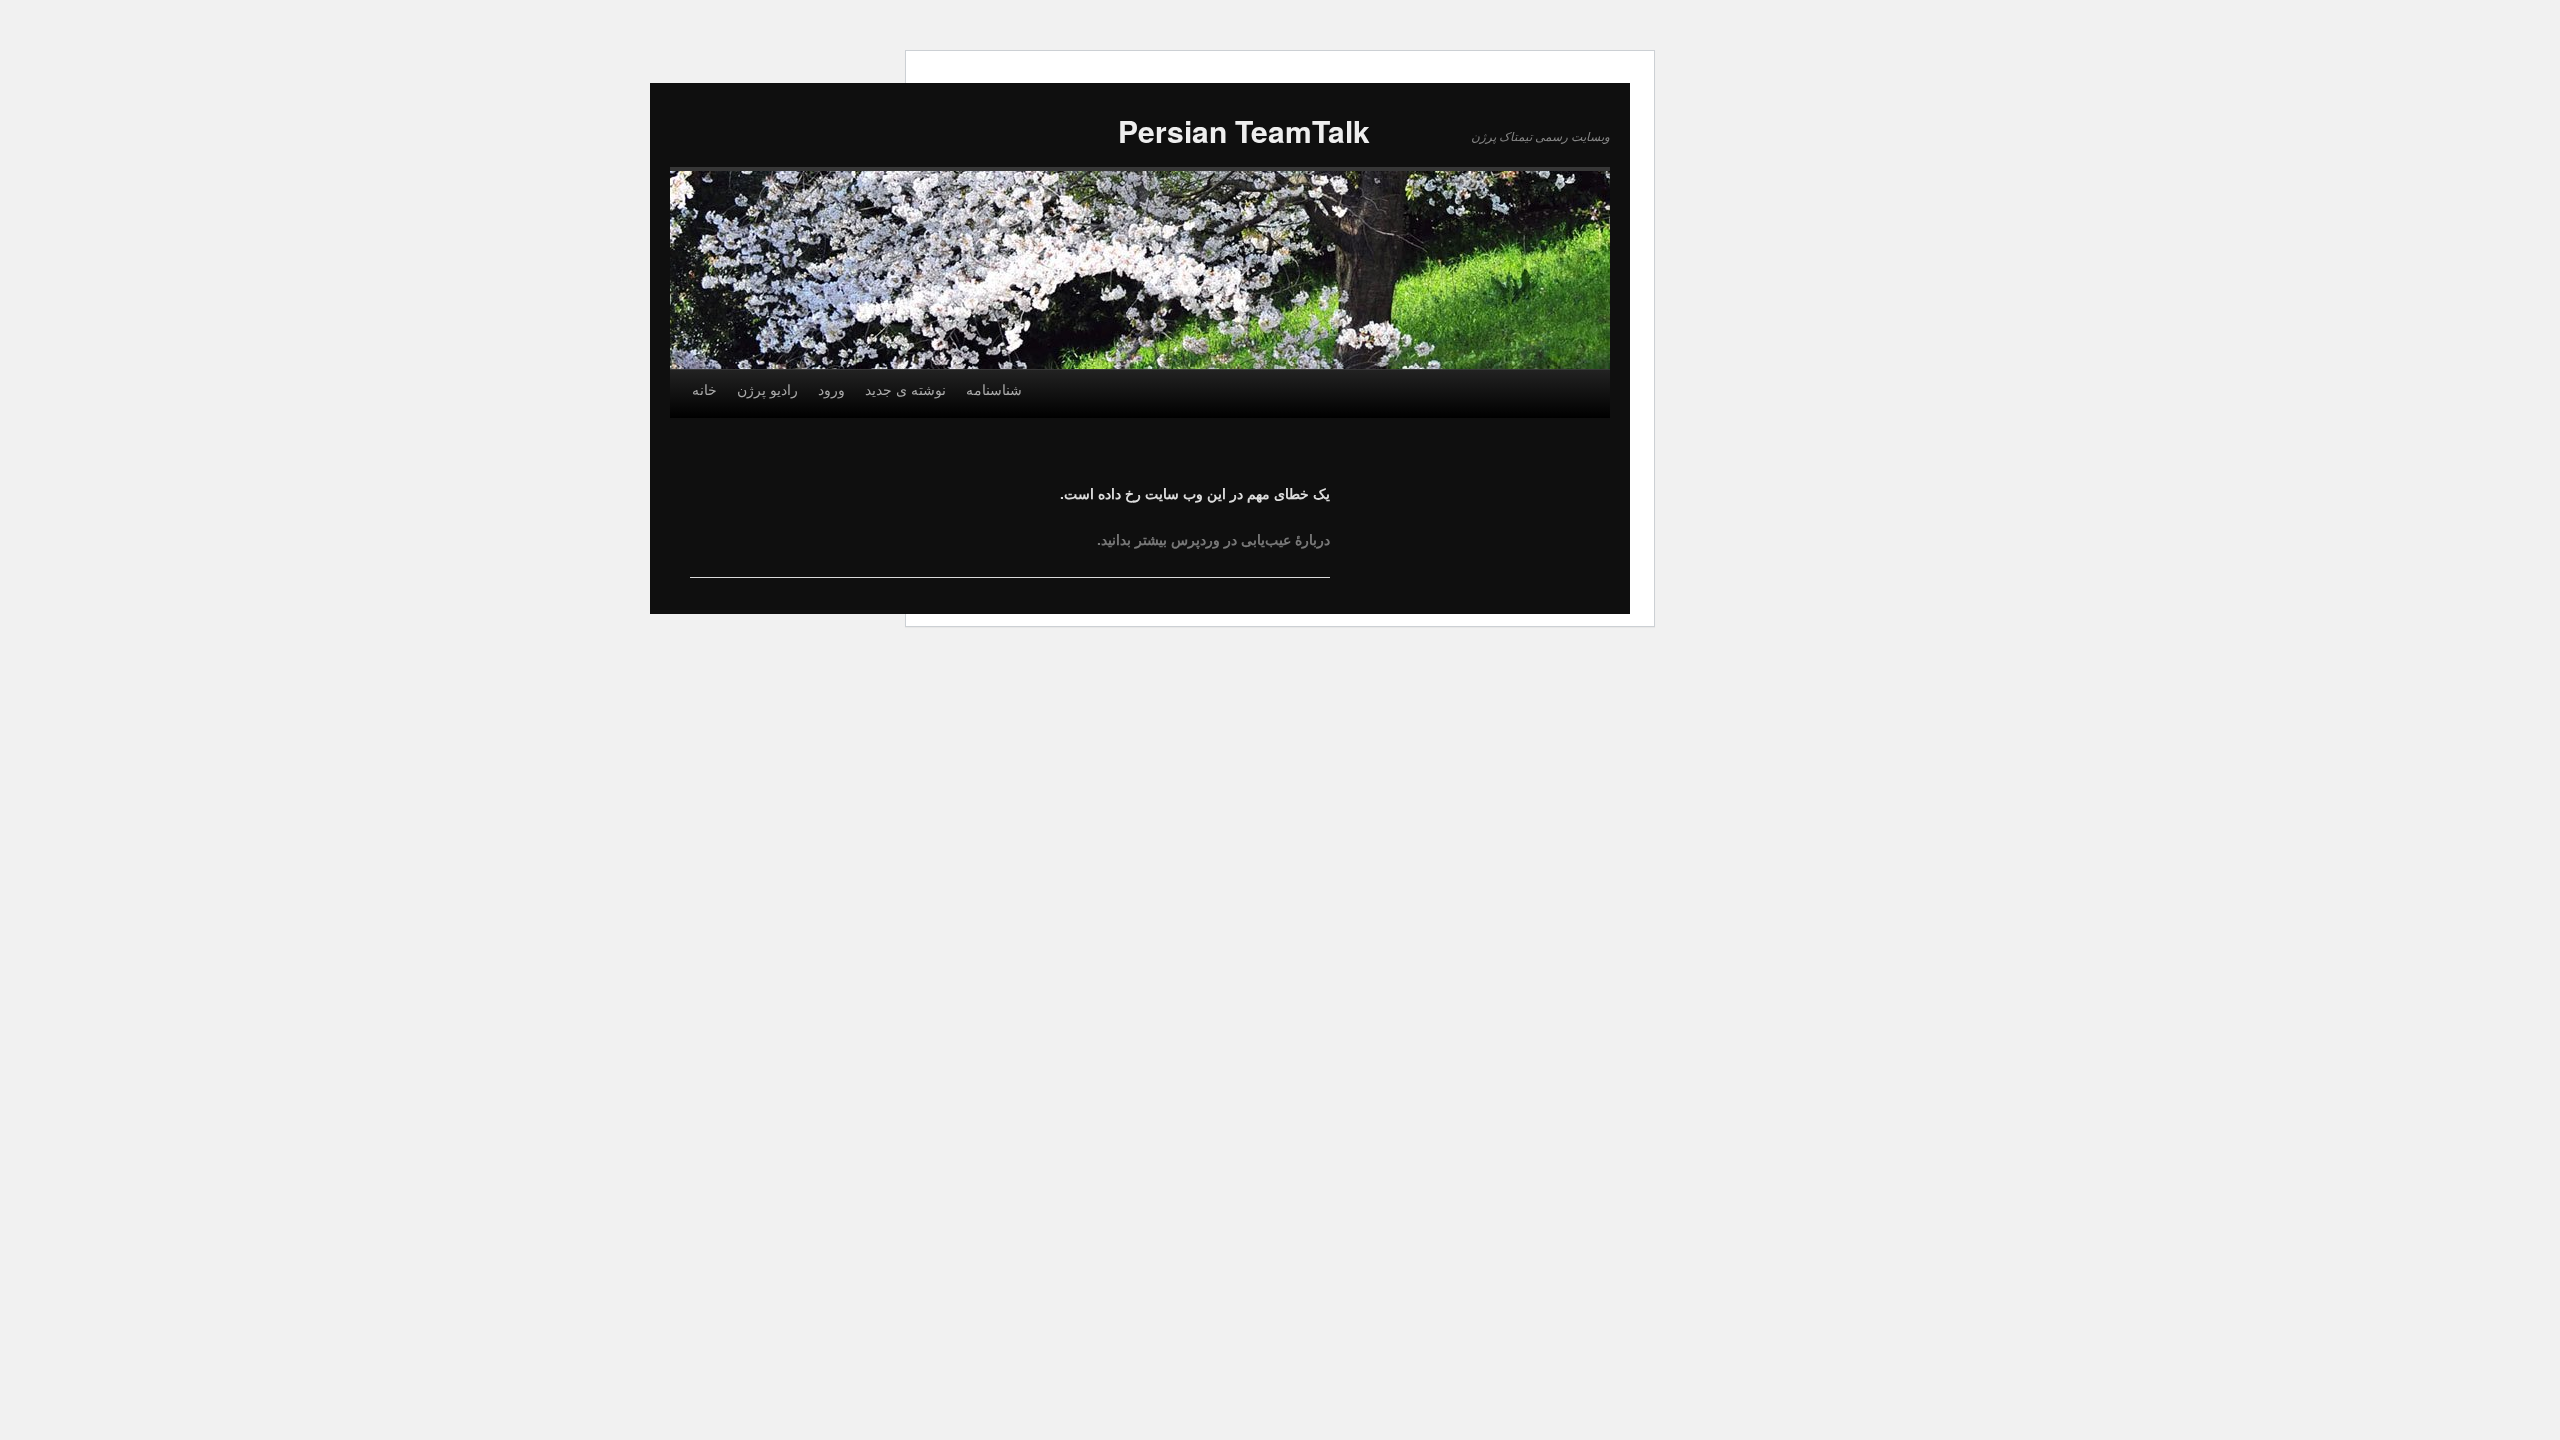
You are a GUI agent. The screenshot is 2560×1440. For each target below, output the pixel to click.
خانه (704, 389)
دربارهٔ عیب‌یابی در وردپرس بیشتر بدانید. (1213, 539)
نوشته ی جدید (905, 389)
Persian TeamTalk (1244, 130)
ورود (831, 389)
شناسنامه (994, 389)
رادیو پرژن (767, 389)
